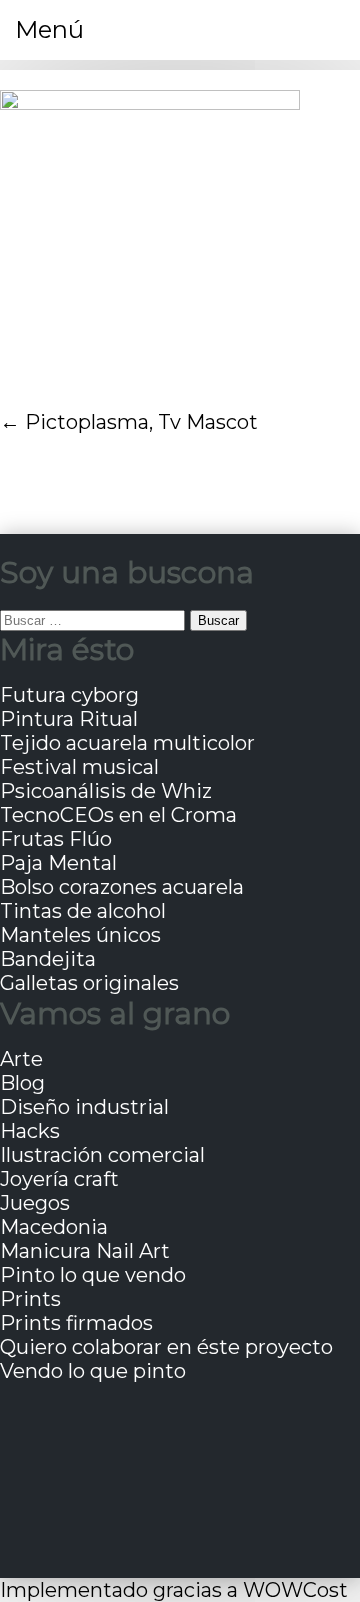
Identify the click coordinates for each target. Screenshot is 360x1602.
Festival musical (79, 767)
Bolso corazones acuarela (122, 887)
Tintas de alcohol (83, 911)
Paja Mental (58, 863)
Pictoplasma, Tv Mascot (141, 422)
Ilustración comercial (102, 1155)
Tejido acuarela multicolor (127, 743)
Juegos (35, 1203)
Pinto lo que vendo (93, 1275)
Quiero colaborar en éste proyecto (166, 1347)
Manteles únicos (80, 935)
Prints (30, 1299)
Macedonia (54, 1227)
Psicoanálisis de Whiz (106, 791)
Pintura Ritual (69, 719)
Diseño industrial (84, 1107)
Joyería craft (59, 1179)
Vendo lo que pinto (93, 1371)
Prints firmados (76, 1323)
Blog (22, 1083)
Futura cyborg (69, 695)
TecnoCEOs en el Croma (118, 815)
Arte (21, 1059)
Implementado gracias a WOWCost (174, 1590)
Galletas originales (89, 983)
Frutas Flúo (56, 839)
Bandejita (48, 959)
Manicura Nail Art (85, 1251)
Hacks (30, 1131)
